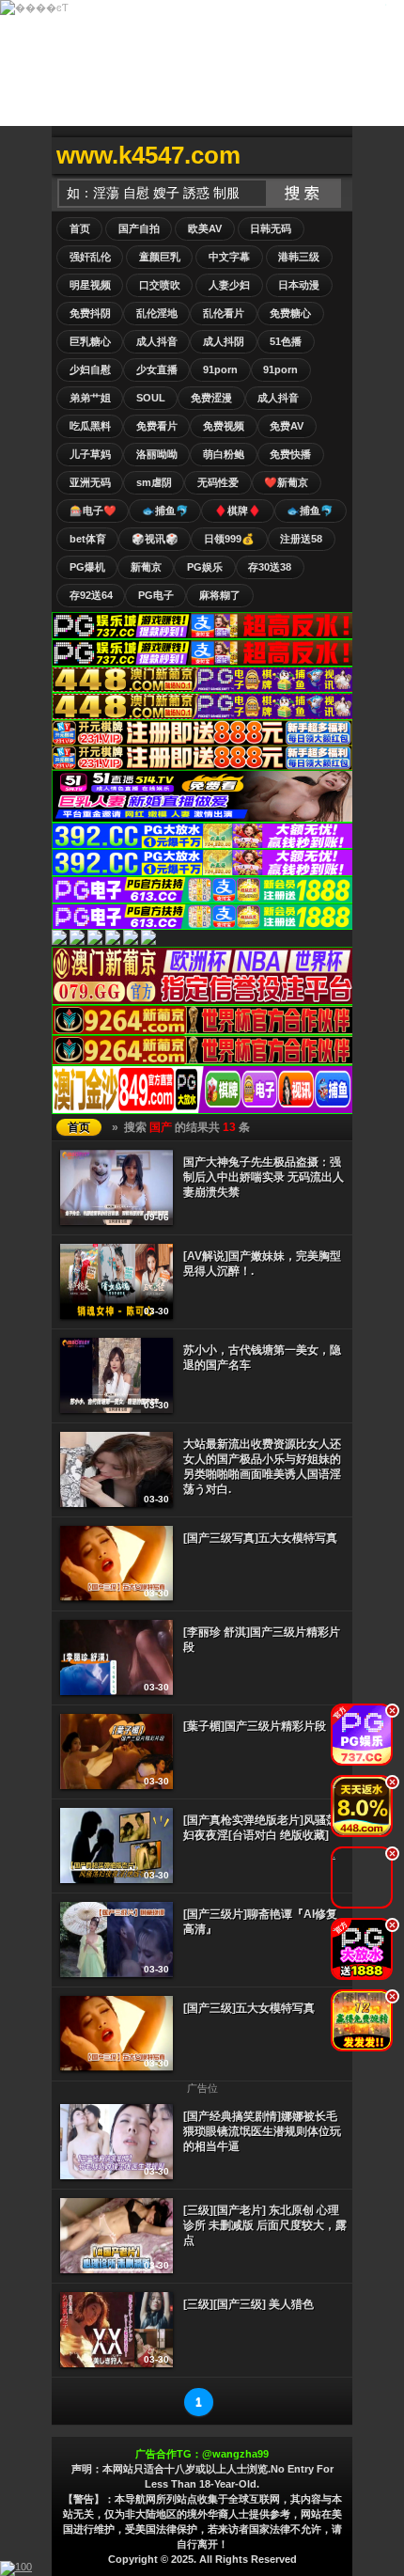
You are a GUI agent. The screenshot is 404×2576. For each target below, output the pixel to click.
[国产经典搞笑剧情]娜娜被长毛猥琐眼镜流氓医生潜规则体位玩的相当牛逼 (262, 2131)
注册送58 (301, 539)
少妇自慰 (90, 369)
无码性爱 (218, 482)
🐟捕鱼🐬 (165, 510)
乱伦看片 (224, 313)
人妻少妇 (229, 285)
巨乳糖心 (90, 341)
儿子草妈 (90, 454)
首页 (80, 228)
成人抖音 (157, 341)
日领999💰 (229, 539)
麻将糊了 (220, 595)
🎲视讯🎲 (155, 539)
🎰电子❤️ (93, 510)
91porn (220, 369)
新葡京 (146, 567)
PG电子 (156, 595)
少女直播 (157, 369)
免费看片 (157, 426)
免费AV (287, 426)
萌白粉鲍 (224, 454)
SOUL (151, 398)
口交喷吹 (160, 285)
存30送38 (270, 567)
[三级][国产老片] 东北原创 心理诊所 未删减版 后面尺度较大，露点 (265, 2225)
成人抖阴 (224, 341)
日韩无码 (271, 228)
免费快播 (290, 454)
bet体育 (88, 539)
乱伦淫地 (157, 313)
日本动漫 (299, 285)
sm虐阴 (154, 482)
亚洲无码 (90, 482)
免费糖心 (290, 313)
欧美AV (205, 228)
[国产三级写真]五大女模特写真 (260, 1538)
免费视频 (224, 426)
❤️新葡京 (286, 482)
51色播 (286, 341)
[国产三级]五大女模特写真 (249, 2008)
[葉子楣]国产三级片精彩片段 (255, 1726)
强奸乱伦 (90, 257)
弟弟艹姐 (90, 398)
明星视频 (90, 285)
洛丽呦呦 (157, 454)
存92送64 (91, 595)
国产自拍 (139, 228)
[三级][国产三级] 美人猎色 (249, 2304)
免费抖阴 (90, 313)
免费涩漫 (211, 398)
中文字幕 (229, 257)
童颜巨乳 (160, 257)
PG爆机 (87, 567)
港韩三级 (299, 257)
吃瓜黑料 (90, 426)
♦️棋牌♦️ (238, 510)
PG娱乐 (205, 567)
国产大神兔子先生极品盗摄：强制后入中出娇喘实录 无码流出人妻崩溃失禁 (264, 1177)
